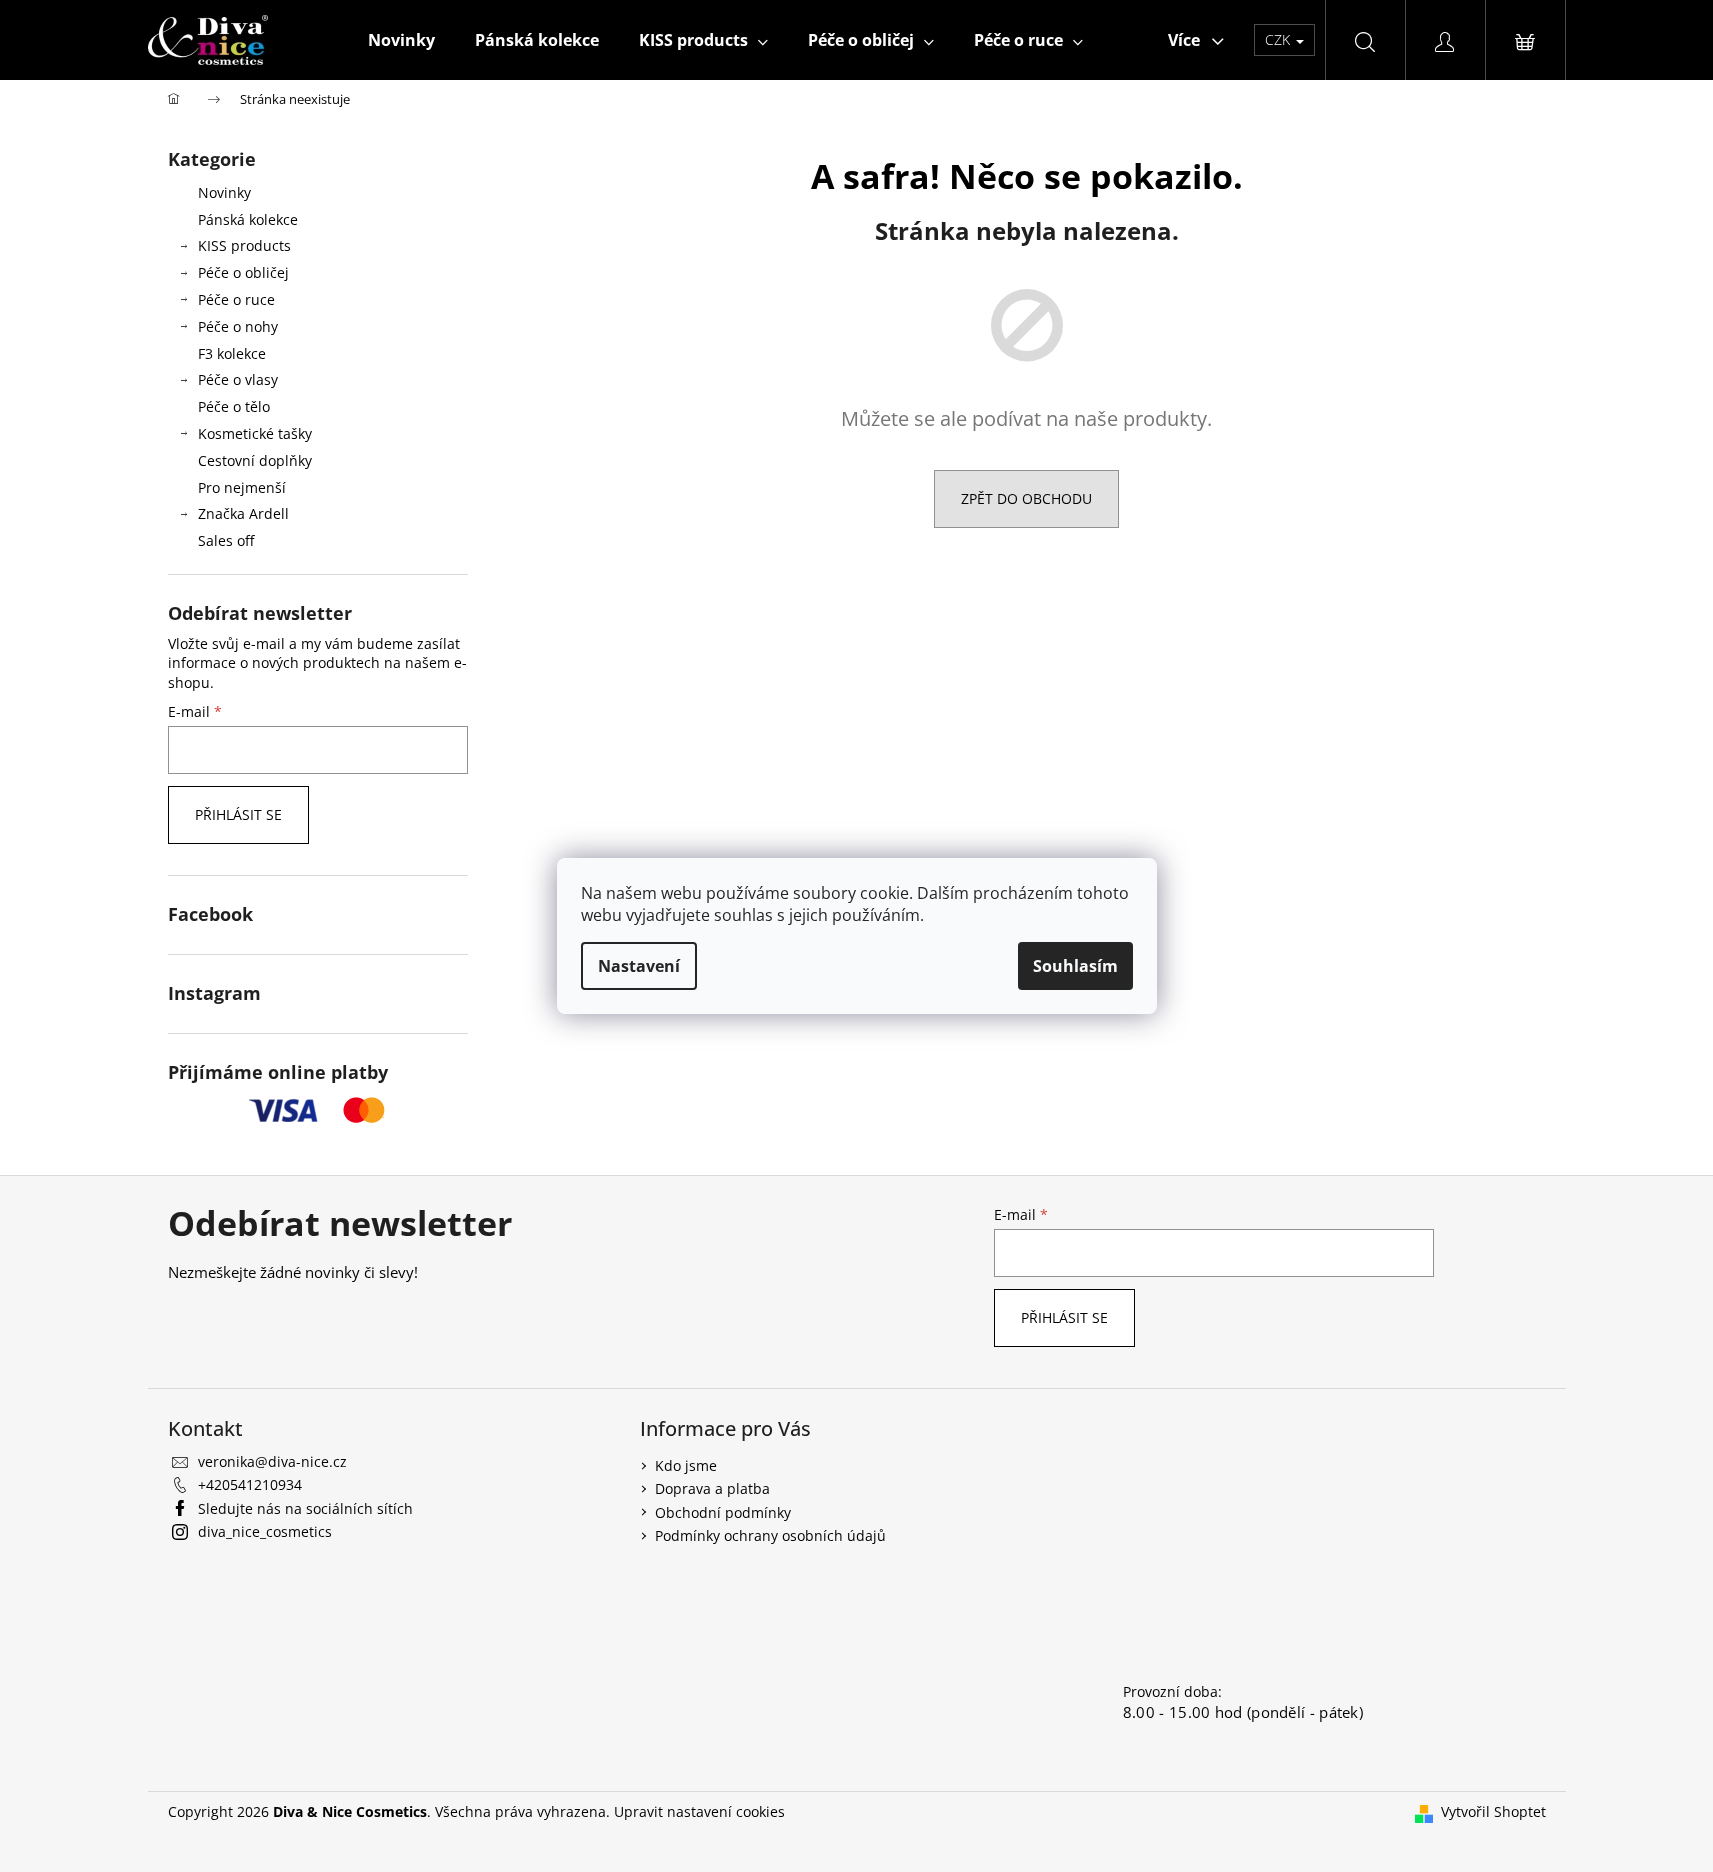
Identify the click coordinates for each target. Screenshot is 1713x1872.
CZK (1279, 39)
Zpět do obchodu (1026, 498)
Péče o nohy (238, 326)
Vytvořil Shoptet (1493, 1811)
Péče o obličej (243, 272)
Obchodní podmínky (723, 1512)
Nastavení (639, 966)
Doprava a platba (712, 1488)
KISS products (244, 245)
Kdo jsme (686, 1465)
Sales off (226, 540)
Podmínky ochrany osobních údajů (770, 1535)
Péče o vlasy (238, 379)
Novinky (224, 192)
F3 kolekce (232, 353)
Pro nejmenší (242, 487)
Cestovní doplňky (255, 460)
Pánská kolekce (248, 219)
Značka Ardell (243, 513)
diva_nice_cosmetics (265, 1531)
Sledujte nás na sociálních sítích (305, 1508)
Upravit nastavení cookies (699, 1811)
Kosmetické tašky (255, 433)
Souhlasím (1075, 966)
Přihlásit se (238, 814)
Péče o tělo (234, 406)
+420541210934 (250, 1484)
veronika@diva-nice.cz (272, 1461)
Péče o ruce (236, 299)
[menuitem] (401, 40)
